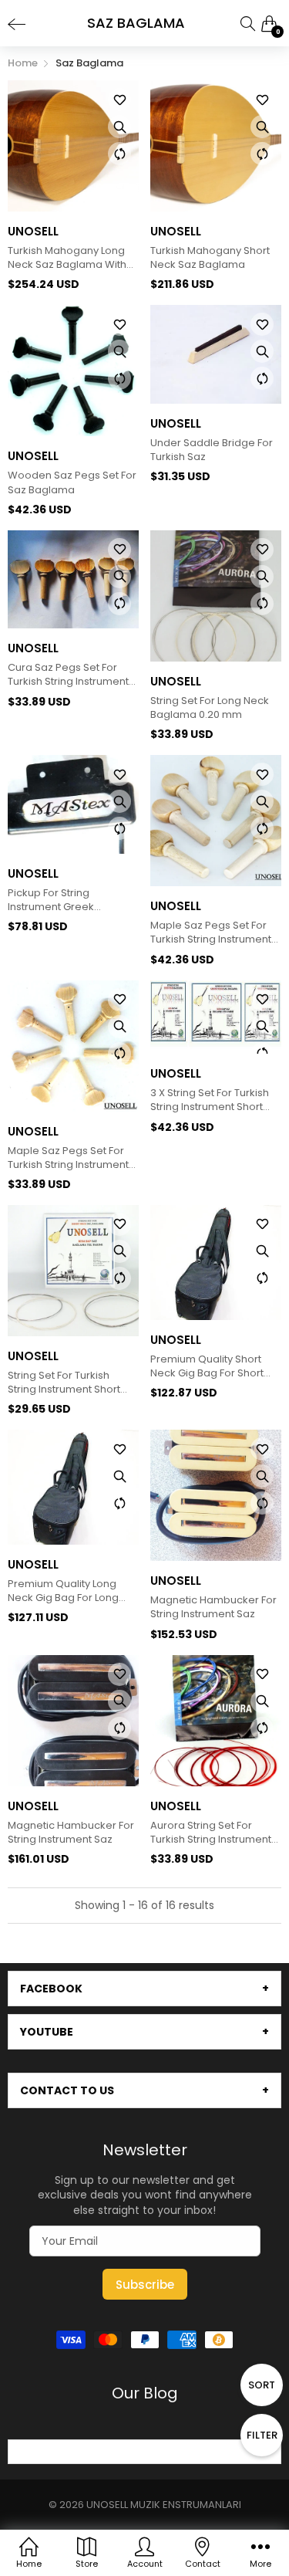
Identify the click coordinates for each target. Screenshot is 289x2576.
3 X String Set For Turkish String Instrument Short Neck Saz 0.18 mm (210, 1100)
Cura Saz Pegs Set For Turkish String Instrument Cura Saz (68, 675)
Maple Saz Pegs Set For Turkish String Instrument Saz (211, 933)
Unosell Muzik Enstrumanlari (164, 2505)
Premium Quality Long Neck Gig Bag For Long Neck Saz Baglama (63, 1591)
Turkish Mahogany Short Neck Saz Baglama (210, 258)
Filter (262, 2435)
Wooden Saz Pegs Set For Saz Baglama (72, 482)
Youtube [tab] (47, 2032)
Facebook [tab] (51, 1989)
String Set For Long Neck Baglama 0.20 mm (210, 708)
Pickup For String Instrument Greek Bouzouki (51, 900)
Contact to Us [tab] (67, 2090)
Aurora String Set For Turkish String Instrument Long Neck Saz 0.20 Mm (211, 1833)
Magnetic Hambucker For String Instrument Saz (213, 1607)
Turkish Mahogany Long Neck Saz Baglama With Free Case (67, 258)
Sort (262, 2385)
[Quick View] (119, 127)
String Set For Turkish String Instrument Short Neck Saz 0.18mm (64, 1383)
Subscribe (145, 2285)
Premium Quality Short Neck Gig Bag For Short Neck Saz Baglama (207, 1366)
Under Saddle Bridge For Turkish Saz (212, 450)
